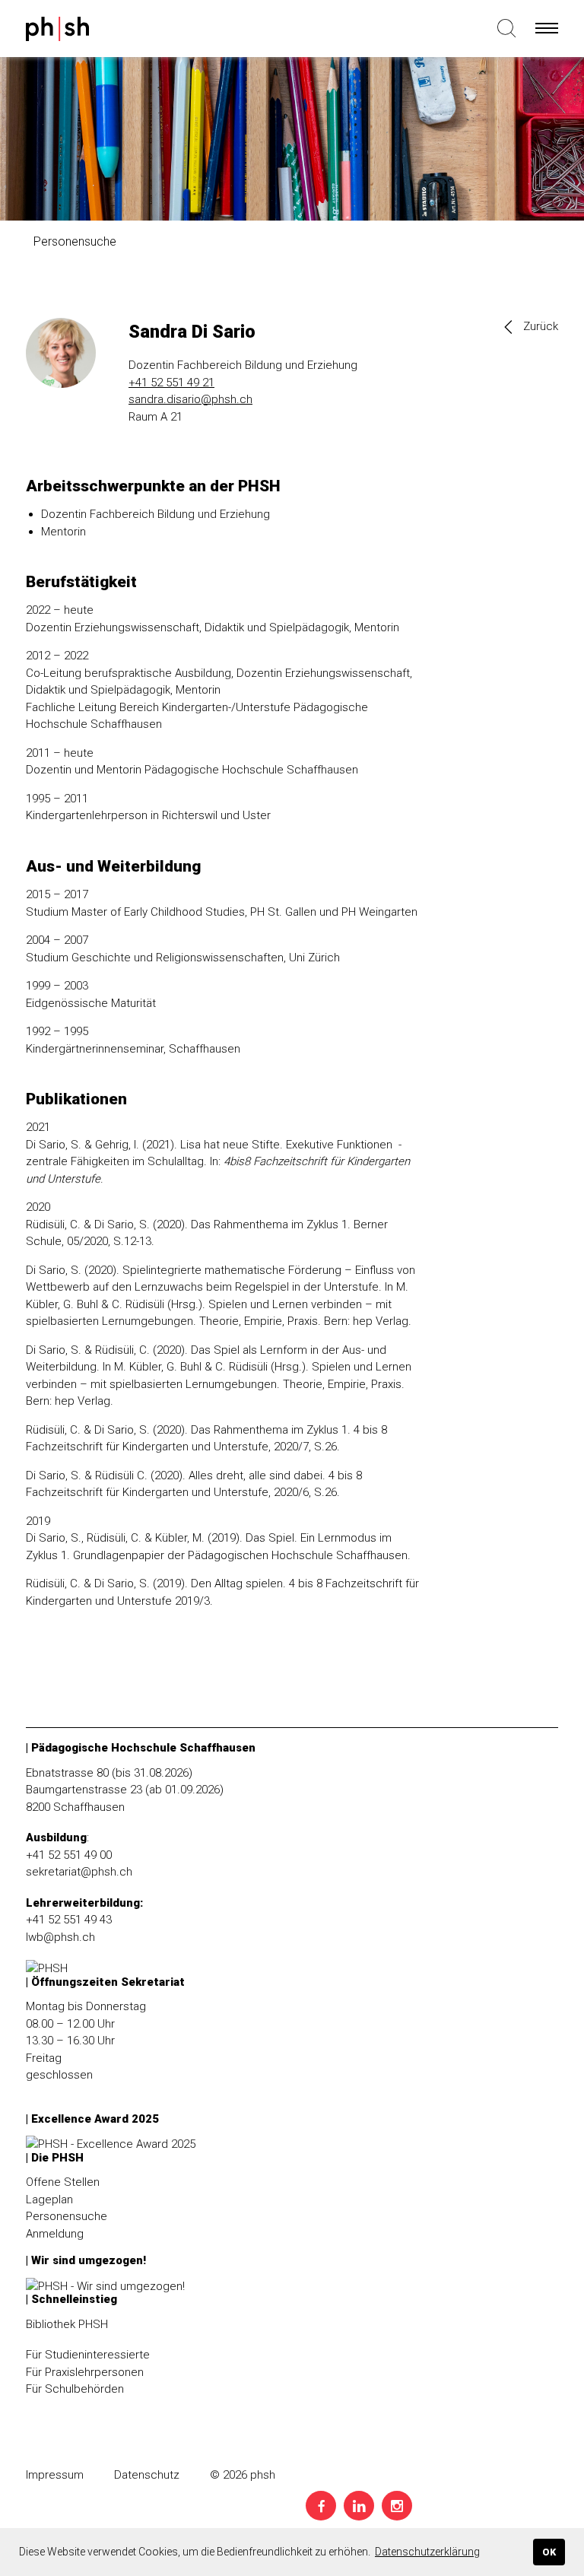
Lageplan (49, 2200)
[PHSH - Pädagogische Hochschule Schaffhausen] (58, 32)
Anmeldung (55, 2234)
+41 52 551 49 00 (69, 1855)
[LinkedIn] (359, 2506)
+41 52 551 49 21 (171, 383)
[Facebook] (321, 2506)
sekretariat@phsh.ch (79, 1872)
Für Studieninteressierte (88, 2355)
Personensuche (67, 2216)
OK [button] (549, 2552)
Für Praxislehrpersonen (85, 2372)
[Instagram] (397, 2506)
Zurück (541, 326)
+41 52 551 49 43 (69, 1920)
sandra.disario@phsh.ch (190, 399)
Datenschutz (147, 2475)
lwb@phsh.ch (60, 1937)
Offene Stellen (63, 2182)
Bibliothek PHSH (67, 2324)
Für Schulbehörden (75, 2389)
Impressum (55, 2475)
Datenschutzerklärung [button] (427, 2552)
